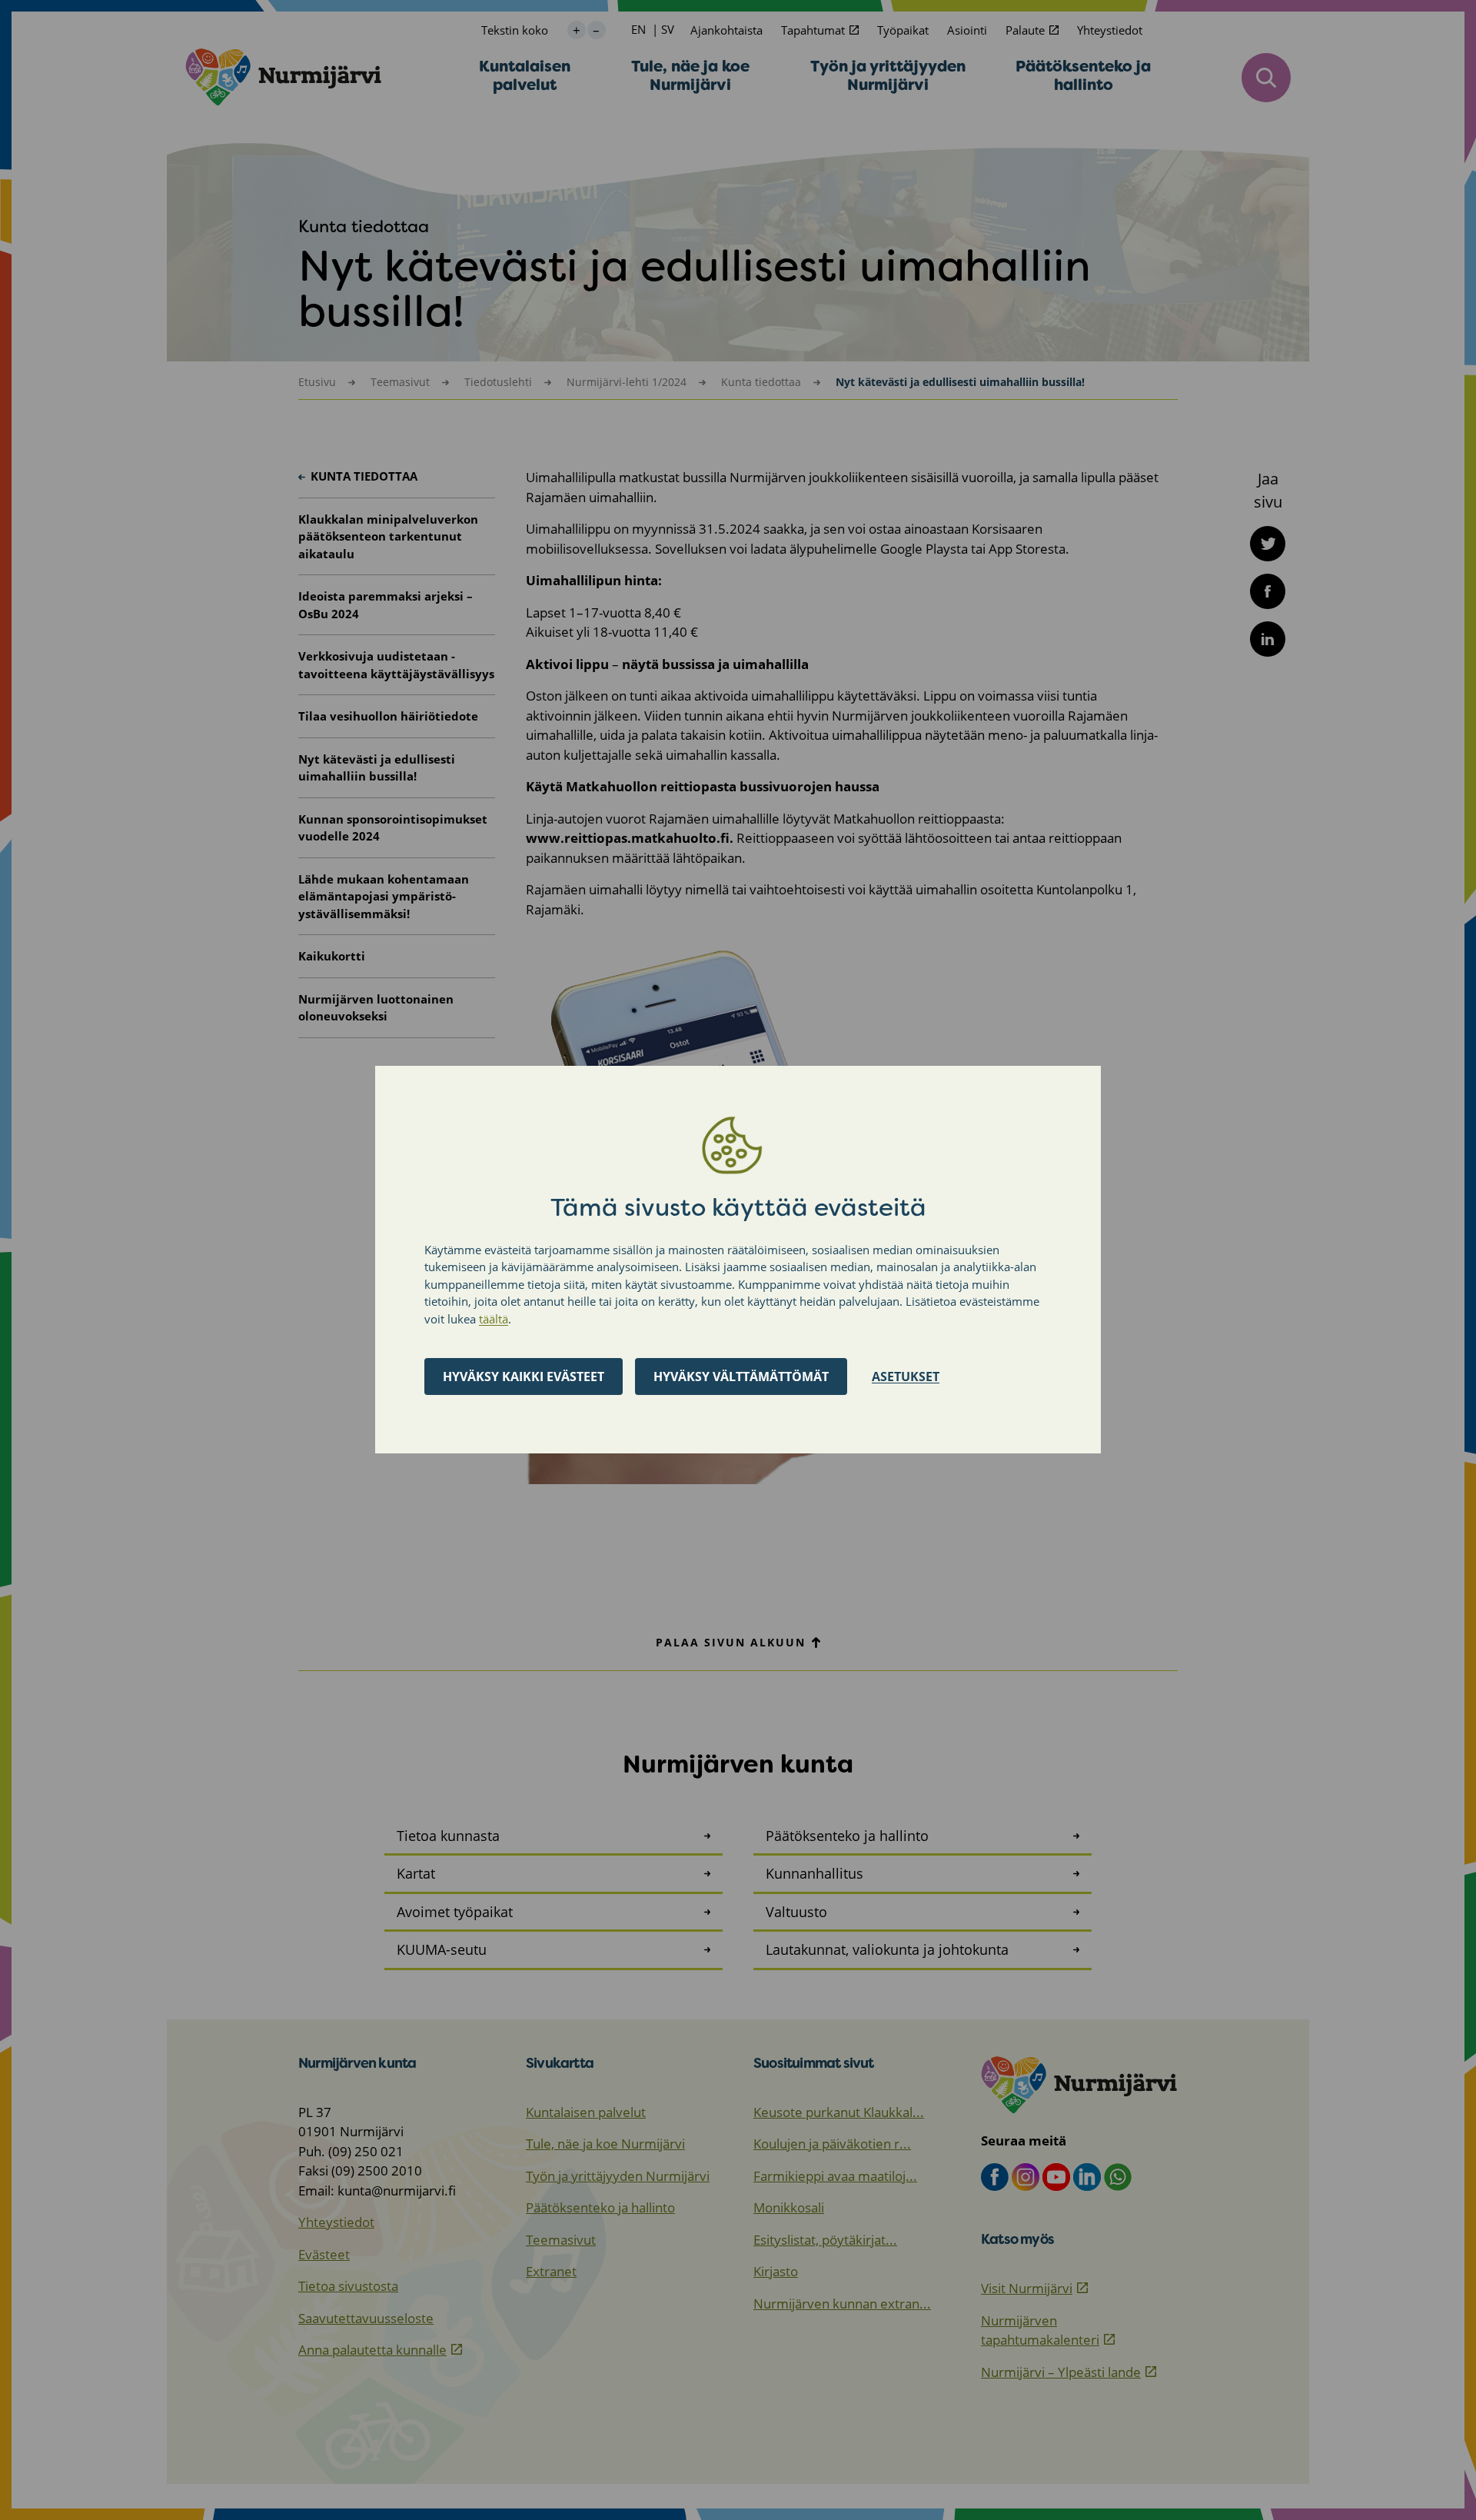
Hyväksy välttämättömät (741, 1377)
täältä (494, 1319)
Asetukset (906, 1377)
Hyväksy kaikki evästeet (524, 1377)
